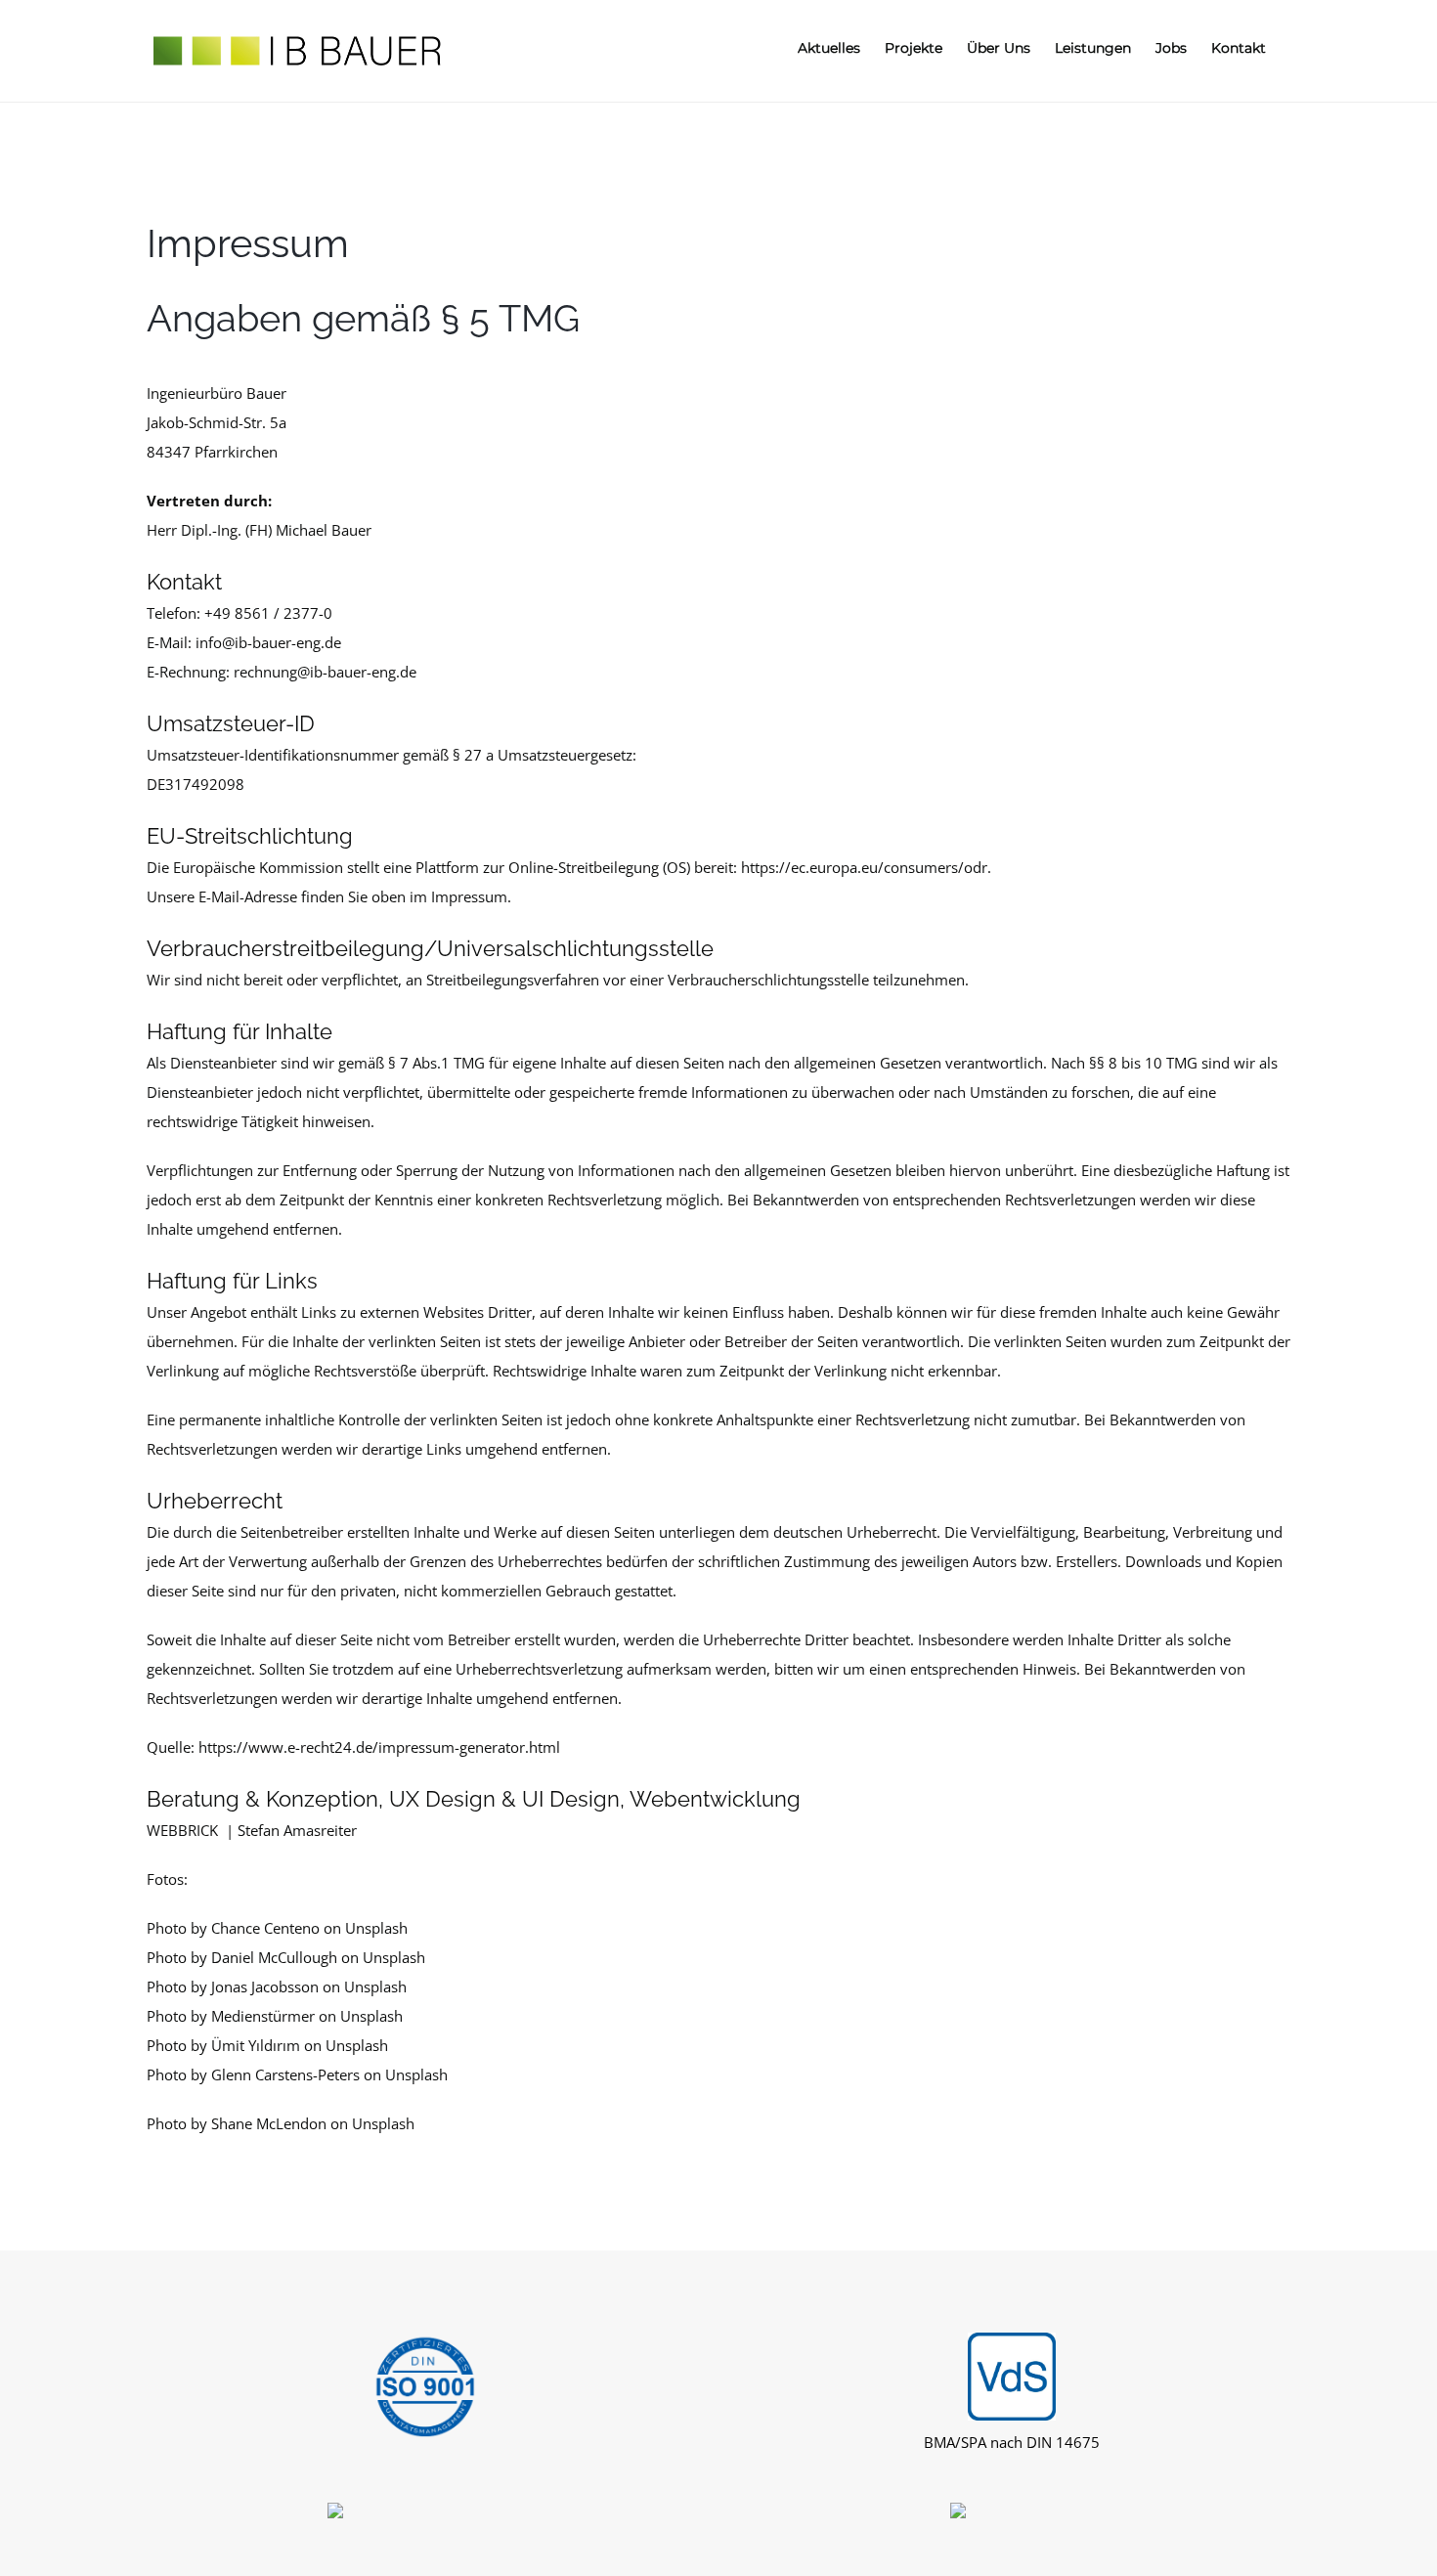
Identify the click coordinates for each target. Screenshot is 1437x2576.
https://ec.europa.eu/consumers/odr (864, 867)
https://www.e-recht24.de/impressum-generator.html (379, 1747)
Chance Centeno (265, 1928)
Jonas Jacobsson (265, 1987)
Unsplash (376, 1928)
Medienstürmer (263, 2016)
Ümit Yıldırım (256, 2045)
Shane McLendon (269, 2123)
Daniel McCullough (274, 1957)
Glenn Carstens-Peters (285, 2074)
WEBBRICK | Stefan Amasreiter (252, 1830)
